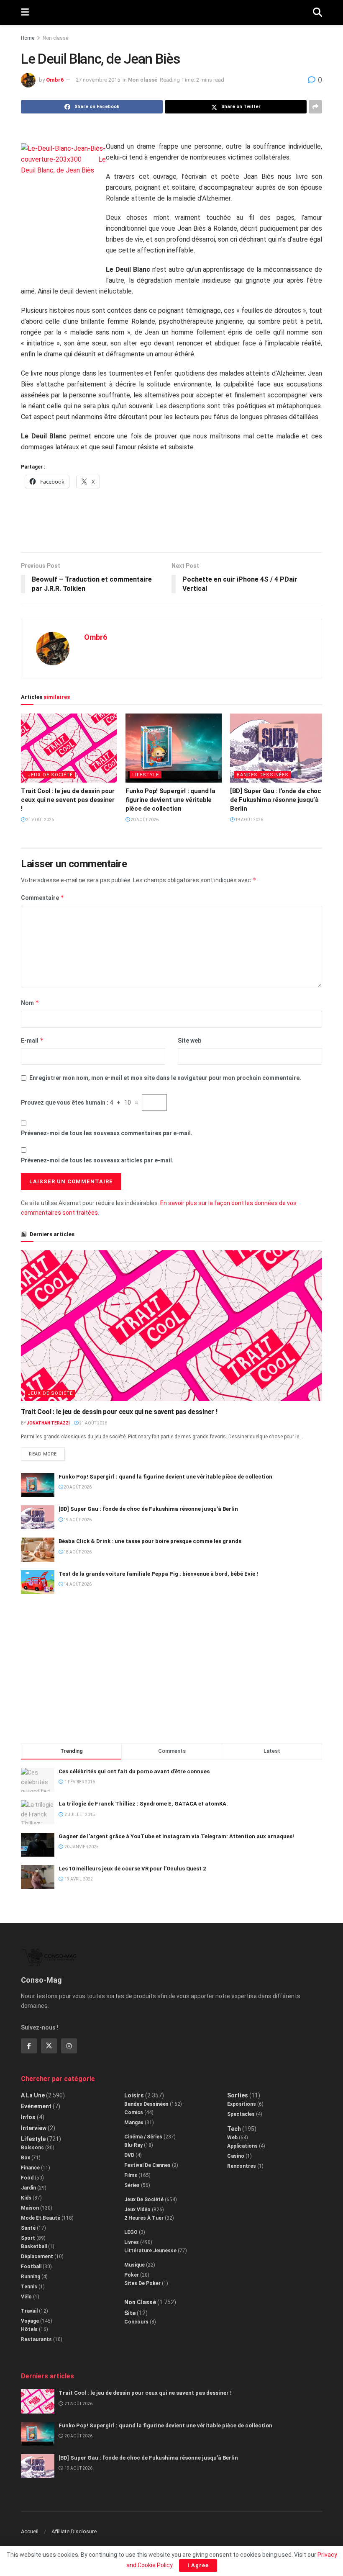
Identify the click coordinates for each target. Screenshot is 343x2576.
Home (28, 38)
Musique (134, 2265)
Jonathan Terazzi (48, 1423)
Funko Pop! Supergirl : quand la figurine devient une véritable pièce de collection (170, 800)
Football (31, 2267)
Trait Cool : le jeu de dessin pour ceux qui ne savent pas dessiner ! (68, 800)
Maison (30, 2208)
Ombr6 (55, 80)
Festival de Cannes (147, 2165)
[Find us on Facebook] (29, 2046)
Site (130, 2313)
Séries (132, 2185)
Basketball (34, 2246)
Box (26, 2158)
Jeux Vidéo (137, 2210)
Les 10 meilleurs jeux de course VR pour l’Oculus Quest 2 (132, 1869)
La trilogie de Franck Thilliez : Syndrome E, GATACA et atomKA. (143, 1804)
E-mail (32, 1040)
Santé (28, 2228)
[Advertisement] (171, 525)
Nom (30, 1003)
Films (131, 2175)
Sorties (238, 2095)
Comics (134, 2112)
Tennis (29, 2287)
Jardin (28, 2188)
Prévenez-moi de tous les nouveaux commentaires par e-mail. (107, 1133)
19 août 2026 (249, 820)
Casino (236, 2156)
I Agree (198, 2565)
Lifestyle (146, 775)
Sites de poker (142, 2283)
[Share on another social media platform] (315, 107)
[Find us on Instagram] (69, 2046)
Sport (28, 2238)
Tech (234, 2129)
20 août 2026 (144, 820)
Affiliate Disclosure (74, 2531)
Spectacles (241, 2114)
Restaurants (36, 2339)
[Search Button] (317, 13)
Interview (34, 2128)
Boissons (32, 2148)
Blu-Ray (133, 2145)
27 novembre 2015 (98, 80)
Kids (26, 2198)
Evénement (36, 2106)
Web (232, 2138)
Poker (132, 2275)
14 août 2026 (77, 1584)
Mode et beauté (41, 2218)
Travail (29, 2311)
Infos (28, 2117)
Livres (132, 2242)
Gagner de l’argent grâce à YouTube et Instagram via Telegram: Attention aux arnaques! (176, 1836)
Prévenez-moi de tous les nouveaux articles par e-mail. (97, 1160)
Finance (30, 2168)
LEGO (131, 2232)
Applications (242, 2146)
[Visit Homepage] (171, 13)
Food (27, 2178)
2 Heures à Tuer (144, 2218)
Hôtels (29, 2329)
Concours (136, 2322)
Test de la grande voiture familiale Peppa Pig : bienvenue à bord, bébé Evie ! (158, 1574)
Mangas (134, 2123)
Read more (47, 1452)
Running (31, 2277)
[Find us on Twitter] (49, 2046)
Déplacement (37, 2257)
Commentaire (43, 898)
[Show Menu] (25, 13)
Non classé (55, 38)
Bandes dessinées (263, 775)
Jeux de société (50, 775)
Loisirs (134, 2095)
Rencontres (242, 2166)
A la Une (33, 2095)
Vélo (26, 2297)
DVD (129, 2155)
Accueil (30, 2531)
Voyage (30, 2321)
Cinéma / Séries (143, 2137)
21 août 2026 (40, 820)
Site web (189, 1041)
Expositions (242, 2104)
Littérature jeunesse (150, 2251)
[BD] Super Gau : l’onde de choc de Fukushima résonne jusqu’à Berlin (276, 800)
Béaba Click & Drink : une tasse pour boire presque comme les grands (150, 1541)
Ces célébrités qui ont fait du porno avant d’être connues (134, 1771)
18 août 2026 (77, 1552)
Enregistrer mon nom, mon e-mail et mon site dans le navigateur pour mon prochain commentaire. (165, 1078)
